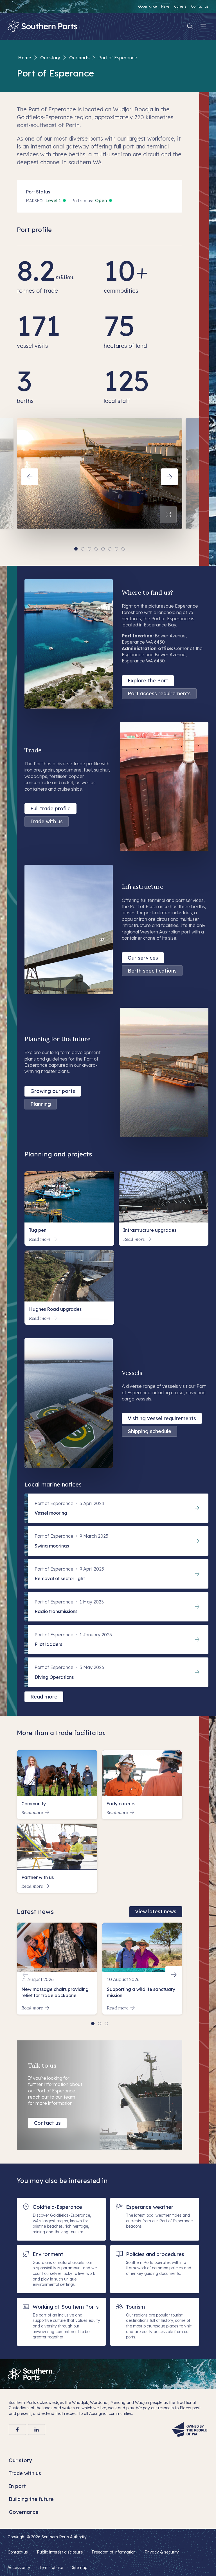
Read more (44, 1697)
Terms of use (51, 2568)
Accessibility (19, 2568)
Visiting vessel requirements (162, 1418)
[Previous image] (30, 477)
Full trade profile (50, 808)
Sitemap (80, 2568)
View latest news (156, 1911)
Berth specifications (152, 971)
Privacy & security (162, 2552)
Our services (143, 958)
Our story (50, 58)
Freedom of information (114, 2552)
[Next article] (174, 1975)
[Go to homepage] (30, 2374)
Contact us (47, 2123)
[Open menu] (203, 26)
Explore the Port (148, 681)
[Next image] (169, 477)
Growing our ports (53, 1091)
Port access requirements (159, 693)
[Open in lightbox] (168, 515)
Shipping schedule (149, 1431)
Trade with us (47, 821)
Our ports (79, 58)
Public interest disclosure (60, 2552)
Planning (41, 1104)
